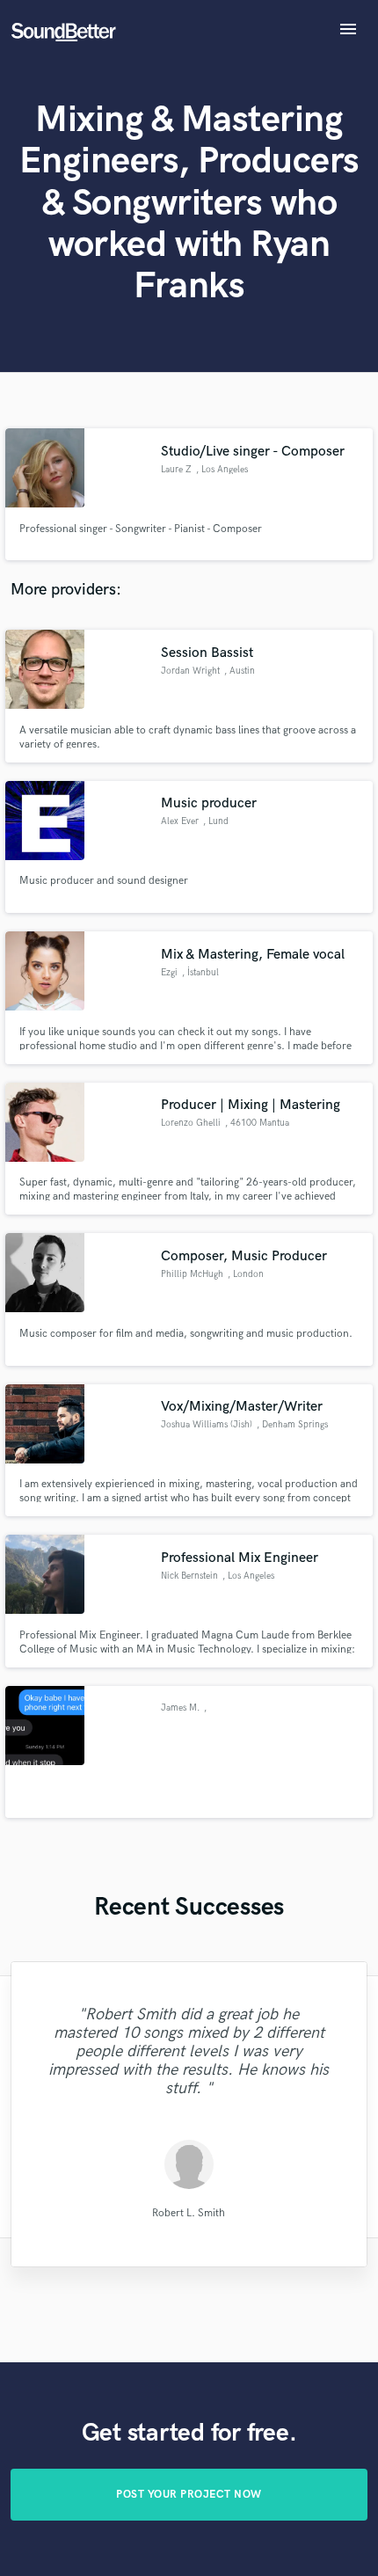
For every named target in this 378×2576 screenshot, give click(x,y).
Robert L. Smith (189, 2212)
